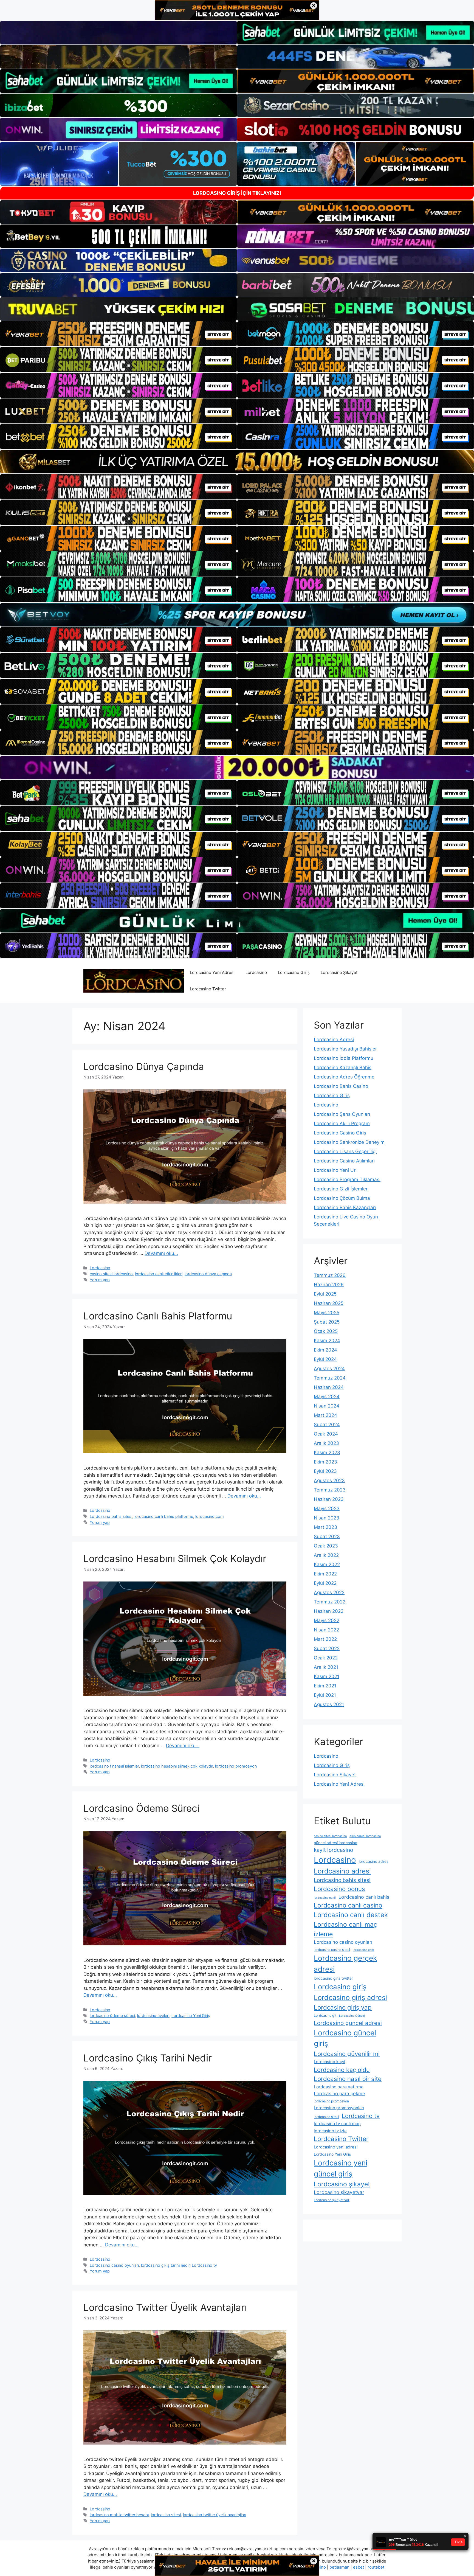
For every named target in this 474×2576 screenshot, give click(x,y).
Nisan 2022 (326, 1630)
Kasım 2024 (327, 1341)
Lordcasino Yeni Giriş (191, 2015)
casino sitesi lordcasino (111, 1274)
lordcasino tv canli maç (337, 2124)
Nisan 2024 (327, 1406)
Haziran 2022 (329, 1611)
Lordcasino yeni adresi (336, 2147)
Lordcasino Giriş (294, 972)
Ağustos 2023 (329, 1481)
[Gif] (237, 462)
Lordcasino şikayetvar (339, 2192)
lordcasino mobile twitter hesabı (119, 2515)
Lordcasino (256, 972)
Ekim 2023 (325, 1462)
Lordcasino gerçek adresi (345, 1963)
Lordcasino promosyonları (339, 2108)
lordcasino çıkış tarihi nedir (165, 2265)
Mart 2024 (325, 1415)
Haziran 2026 (329, 1285)
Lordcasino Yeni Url (335, 1170)
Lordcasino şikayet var (332, 2200)
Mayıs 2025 (327, 1313)
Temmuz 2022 (330, 1602)
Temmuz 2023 (330, 1490)
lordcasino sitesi (166, 2515)
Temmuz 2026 (330, 1275)
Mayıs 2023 (327, 1508)
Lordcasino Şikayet (339, 972)
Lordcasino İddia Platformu (344, 1058)
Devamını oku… (161, 1253)
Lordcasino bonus (339, 1889)
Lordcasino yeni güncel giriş (341, 2168)
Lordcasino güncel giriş (345, 2038)
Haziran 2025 (329, 1303)
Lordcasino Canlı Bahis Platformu (158, 1316)
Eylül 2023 (325, 1471)
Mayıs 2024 (327, 1397)
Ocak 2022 (326, 1658)
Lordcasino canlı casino (348, 1905)
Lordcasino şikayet (342, 2184)
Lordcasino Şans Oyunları (342, 1114)
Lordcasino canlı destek (351, 1915)
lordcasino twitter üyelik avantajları (215, 2515)
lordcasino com (210, 1516)
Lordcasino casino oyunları (114, 2265)
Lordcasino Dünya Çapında (144, 1066)
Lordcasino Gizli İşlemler (341, 1189)
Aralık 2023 (326, 1443)
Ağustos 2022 (329, 1592)
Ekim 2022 (325, 1574)
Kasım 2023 (327, 1453)
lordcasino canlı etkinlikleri (159, 1274)
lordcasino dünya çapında (208, 1274)
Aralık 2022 (326, 1555)
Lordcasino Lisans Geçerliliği (345, 1151)
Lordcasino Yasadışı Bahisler (345, 1049)
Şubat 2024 (327, 1425)
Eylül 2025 (325, 1294)
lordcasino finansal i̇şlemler (114, 1766)
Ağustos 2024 (329, 1369)
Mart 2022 (325, 1639)
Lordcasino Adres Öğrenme (344, 1077)
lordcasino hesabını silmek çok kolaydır (177, 1766)
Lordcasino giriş (340, 1987)
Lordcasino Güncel (352, 2016)
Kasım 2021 (327, 1676)
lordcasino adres (374, 1861)
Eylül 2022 (325, 1583)
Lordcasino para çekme (339, 2094)
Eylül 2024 (325, 1359)
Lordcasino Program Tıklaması (347, 1179)
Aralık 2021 (326, 1667)
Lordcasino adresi (342, 1871)
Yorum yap (100, 1280)
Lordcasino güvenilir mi (347, 2054)
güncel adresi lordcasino (335, 1843)
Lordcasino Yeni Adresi (212, 972)
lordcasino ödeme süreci (112, 2015)
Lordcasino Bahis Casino (341, 1086)
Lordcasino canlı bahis (364, 1897)
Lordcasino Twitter (208, 989)
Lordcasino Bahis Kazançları (345, 1207)
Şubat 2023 (327, 1536)
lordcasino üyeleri (153, 2015)
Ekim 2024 (325, 1350)
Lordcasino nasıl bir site (348, 2079)
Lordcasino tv (204, 2265)
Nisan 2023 (327, 1518)
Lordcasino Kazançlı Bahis (343, 1068)
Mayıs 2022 (327, 1620)
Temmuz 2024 (330, 1378)
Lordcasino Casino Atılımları (344, 1161)
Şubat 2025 (327, 1322)
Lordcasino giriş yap (343, 2007)
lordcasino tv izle (330, 2131)
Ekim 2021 (325, 1686)
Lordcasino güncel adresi (348, 2023)
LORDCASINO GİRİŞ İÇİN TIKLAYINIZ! (237, 193)
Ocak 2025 (326, 1331)
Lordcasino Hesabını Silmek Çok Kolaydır (175, 1558)
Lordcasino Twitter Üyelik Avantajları (165, 2307)
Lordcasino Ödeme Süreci (141, 1808)
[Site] (119, 334)
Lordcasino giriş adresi (350, 1997)
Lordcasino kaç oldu (342, 2070)
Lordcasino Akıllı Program (342, 1123)
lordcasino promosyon (236, 1766)
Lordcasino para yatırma (339, 2087)
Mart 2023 (325, 1527)
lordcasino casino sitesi (332, 1950)
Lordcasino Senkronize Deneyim (349, 1142)
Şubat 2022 (327, 1648)
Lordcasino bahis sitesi (111, 1516)
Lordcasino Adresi (334, 1040)
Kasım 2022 (327, 1564)
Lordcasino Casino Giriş (340, 1133)
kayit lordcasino (333, 1850)
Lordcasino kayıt (330, 2062)
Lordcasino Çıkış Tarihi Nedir (148, 2058)
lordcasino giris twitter (333, 1978)
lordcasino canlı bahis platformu (164, 1516)
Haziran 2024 (329, 1387)
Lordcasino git (325, 2015)
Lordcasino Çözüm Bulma (342, 1198)
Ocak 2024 (326, 1434)
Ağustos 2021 (329, 1704)
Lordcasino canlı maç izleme (345, 1929)
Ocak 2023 (326, 1546)
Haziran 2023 (329, 1499)
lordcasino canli (325, 1898)
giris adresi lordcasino (365, 1836)
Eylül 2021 (325, 1695)
